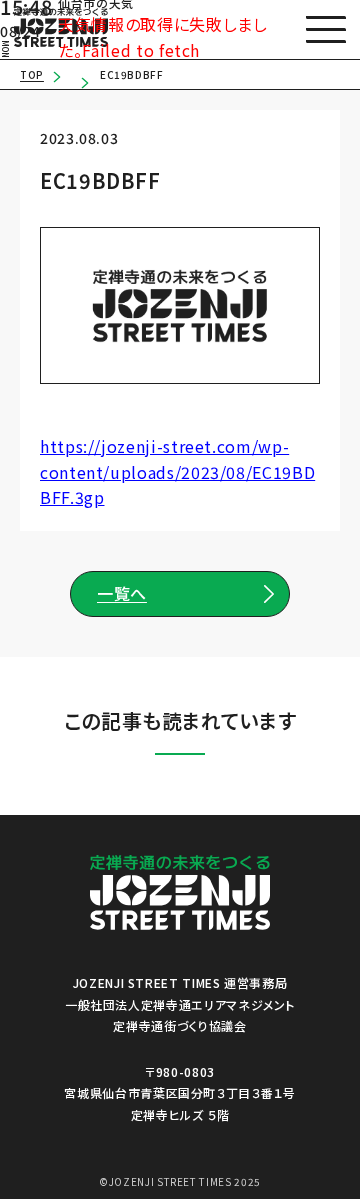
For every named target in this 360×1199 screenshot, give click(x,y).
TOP (32, 74)
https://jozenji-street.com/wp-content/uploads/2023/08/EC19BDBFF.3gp (177, 471)
